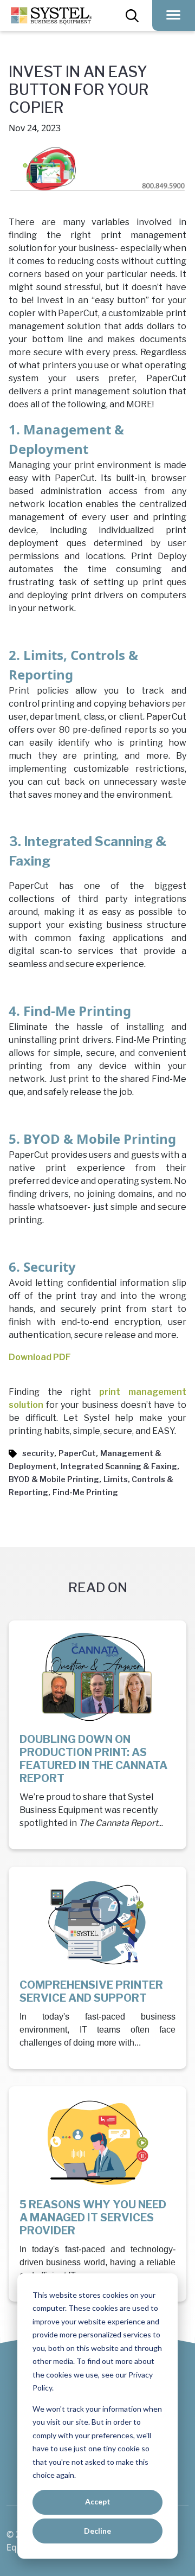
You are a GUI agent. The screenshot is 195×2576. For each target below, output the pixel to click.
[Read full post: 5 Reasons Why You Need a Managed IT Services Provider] (97, 2144)
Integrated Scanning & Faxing (119, 1466)
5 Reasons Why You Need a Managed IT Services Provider (93, 2218)
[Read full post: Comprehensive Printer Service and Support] (97, 1924)
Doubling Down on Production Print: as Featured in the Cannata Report (93, 1759)
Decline (97, 2531)
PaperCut (77, 1453)
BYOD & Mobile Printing (54, 1479)
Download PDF (40, 1357)
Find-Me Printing (85, 1492)
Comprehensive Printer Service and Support (91, 1991)
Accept (98, 2501)
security (38, 1453)
